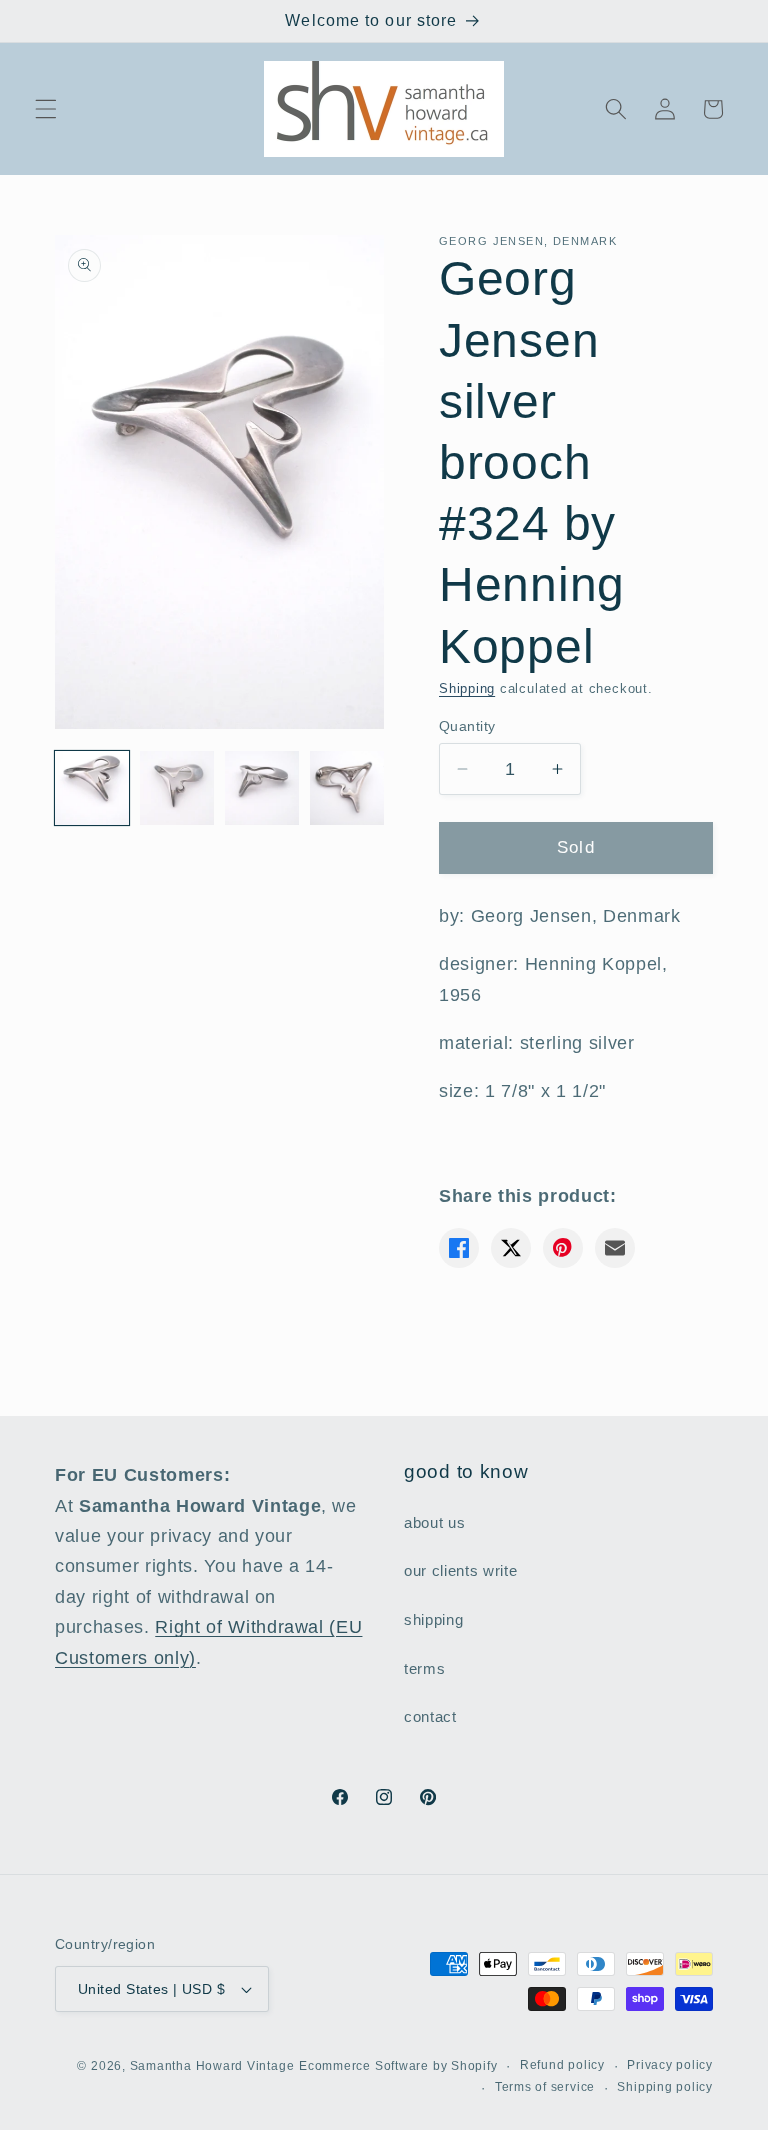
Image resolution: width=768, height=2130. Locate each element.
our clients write (460, 1570)
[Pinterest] (563, 1248)
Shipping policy (665, 2087)
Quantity (467, 726)
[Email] (615, 1248)
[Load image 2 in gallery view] (177, 788)
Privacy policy (670, 2065)
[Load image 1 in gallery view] (92, 788)
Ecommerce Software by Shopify (398, 2066)
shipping (433, 1619)
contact (430, 1716)
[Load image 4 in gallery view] (347, 788)
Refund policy (562, 2065)
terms (424, 1668)
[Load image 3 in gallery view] (262, 788)
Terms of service (545, 2087)
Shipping (467, 688)
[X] (511, 1248)
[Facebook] (459, 1248)
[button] (46, 109)
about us (434, 1522)
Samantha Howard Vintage (212, 2066)
